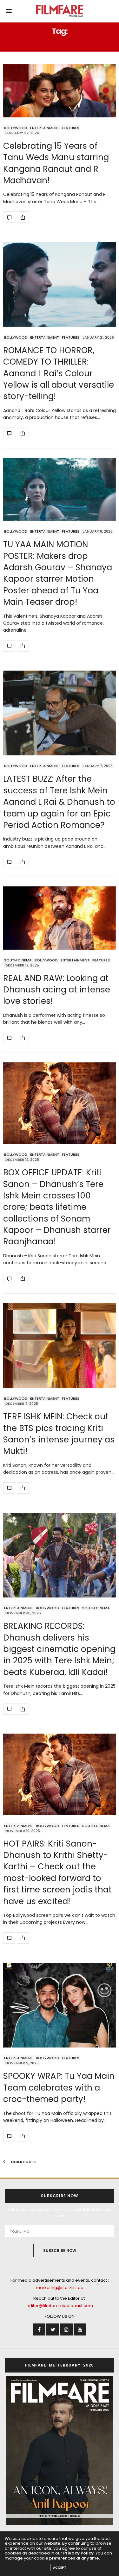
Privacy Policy (78, 2553)
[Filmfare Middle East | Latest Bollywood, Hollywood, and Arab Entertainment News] (60, 11)
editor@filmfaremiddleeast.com (60, 2306)
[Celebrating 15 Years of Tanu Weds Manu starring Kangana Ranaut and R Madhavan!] (60, 91)
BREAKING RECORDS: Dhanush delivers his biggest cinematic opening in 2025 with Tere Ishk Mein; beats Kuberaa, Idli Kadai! (59, 1649)
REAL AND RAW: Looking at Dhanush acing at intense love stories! (57, 990)
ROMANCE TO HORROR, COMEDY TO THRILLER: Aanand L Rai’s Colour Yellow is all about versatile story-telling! (59, 373)
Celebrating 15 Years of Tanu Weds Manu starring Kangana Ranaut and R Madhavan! (56, 163)
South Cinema (18, 960)
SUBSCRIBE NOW (60, 2251)
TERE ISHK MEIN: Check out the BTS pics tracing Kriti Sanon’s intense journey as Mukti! (59, 1434)
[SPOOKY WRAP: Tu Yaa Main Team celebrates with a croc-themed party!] (60, 2005)
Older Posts (23, 2162)
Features (71, 128)
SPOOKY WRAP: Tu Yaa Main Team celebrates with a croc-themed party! (59, 2088)
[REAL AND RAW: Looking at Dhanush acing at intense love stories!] (60, 918)
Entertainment (45, 128)
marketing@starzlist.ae (60, 2288)
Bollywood (16, 128)
